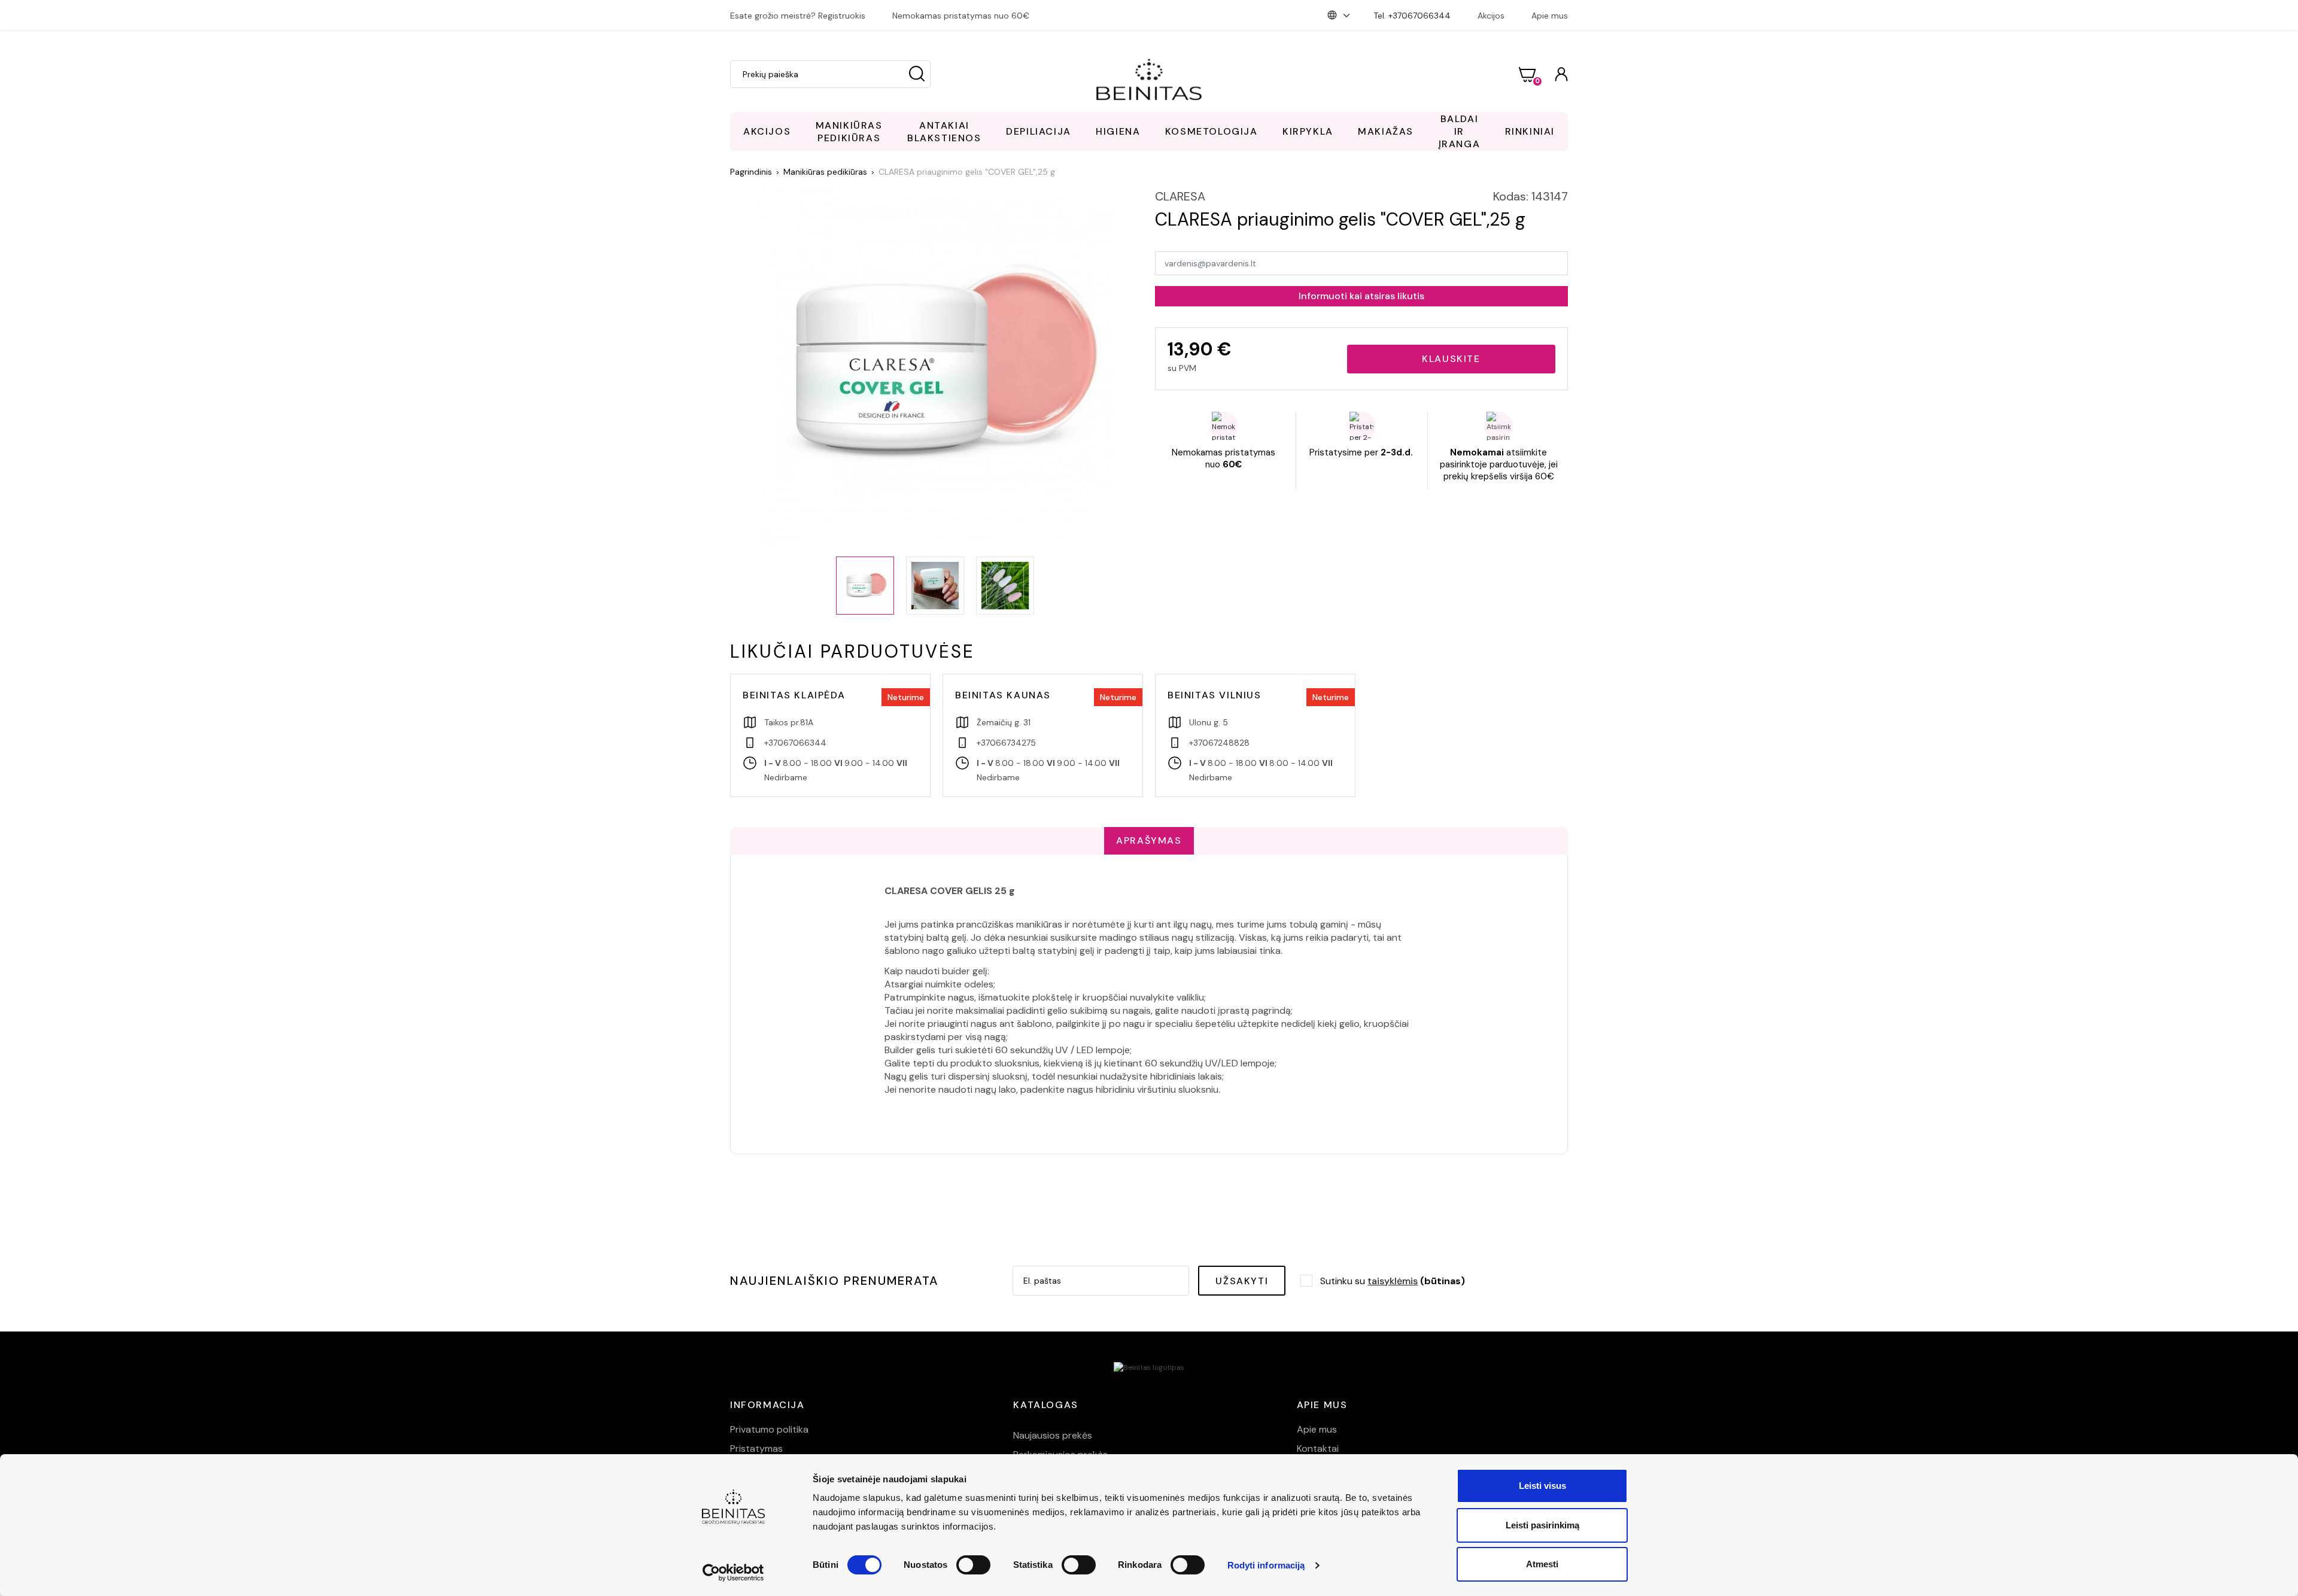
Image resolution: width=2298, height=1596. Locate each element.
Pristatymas (756, 1448)
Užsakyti (1242, 1281)
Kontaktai (1318, 1448)
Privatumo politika (769, 1429)
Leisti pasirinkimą (1542, 1525)
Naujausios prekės (1053, 1435)
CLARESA (1180, 196)
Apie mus (1550, 16)
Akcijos (1491, 16)
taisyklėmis (1393, 1281)
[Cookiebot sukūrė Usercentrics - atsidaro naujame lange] (733, 1573)
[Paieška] (917, 74)
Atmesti (1542, 1564)
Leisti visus (1542, 1486)
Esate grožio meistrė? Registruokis (798, 16)
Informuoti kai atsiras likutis (1361, 296)
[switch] (973, 1565)
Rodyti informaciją (1266, 1565)
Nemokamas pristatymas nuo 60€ (961, 16)
